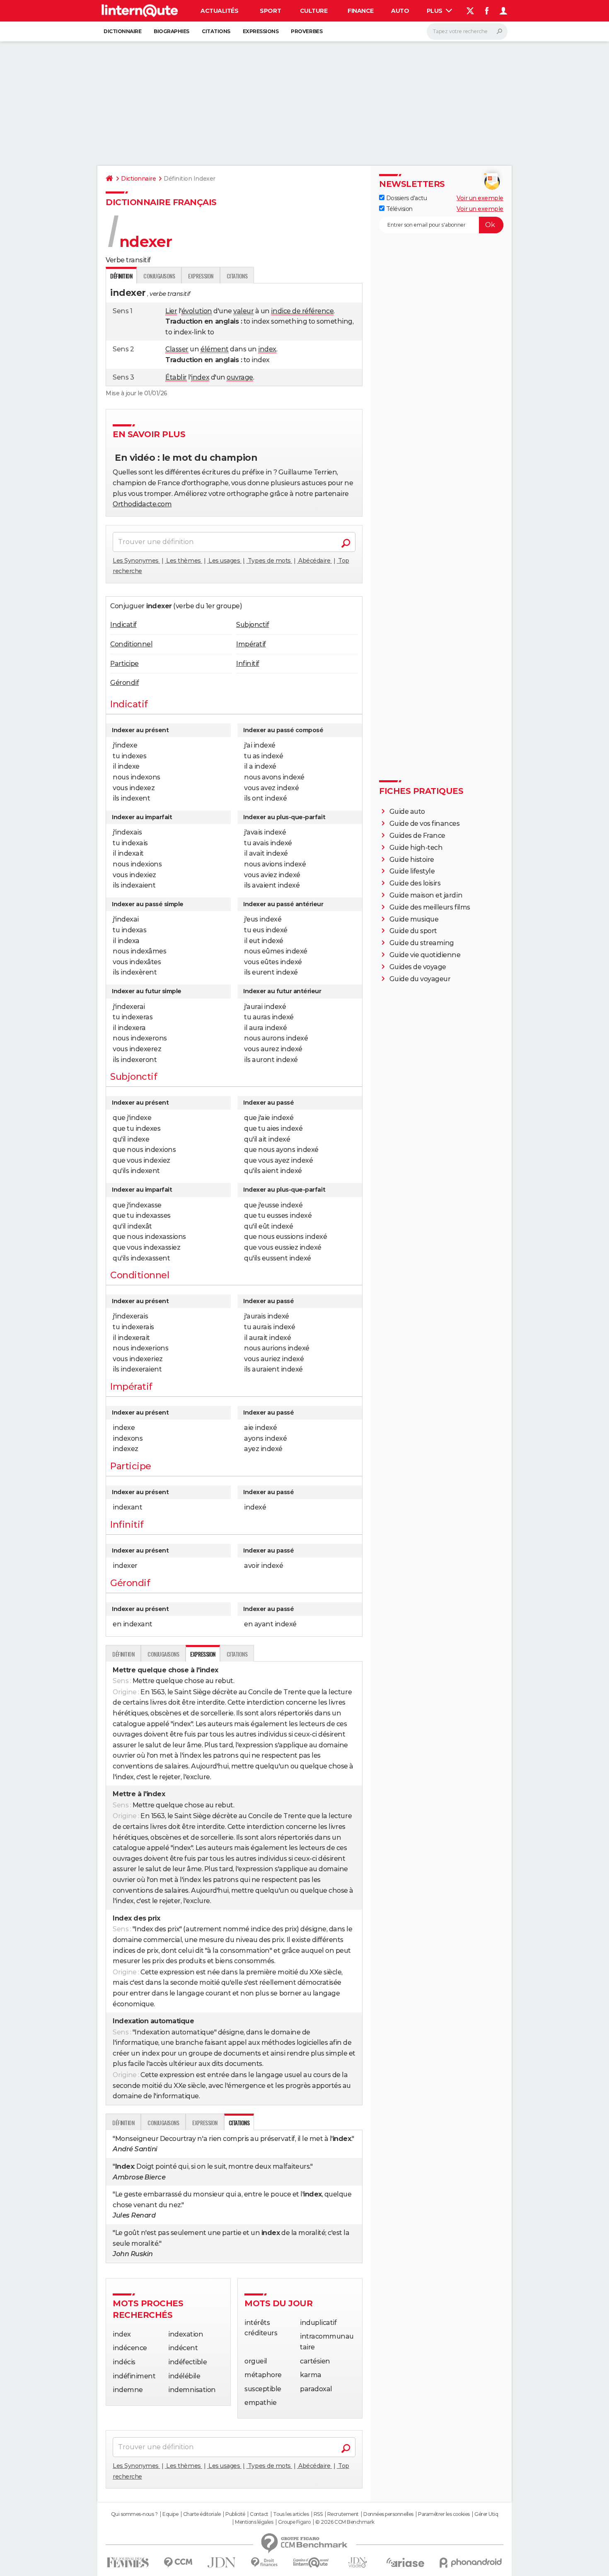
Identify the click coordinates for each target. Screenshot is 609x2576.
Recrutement (343, 2514)
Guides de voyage (418, 967)
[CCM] (178, 2563)
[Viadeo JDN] (358, 2563)
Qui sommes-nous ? (134, 2514)
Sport (270, 11)
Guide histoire (412, 860)
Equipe (170, 2514)
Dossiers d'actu (406, 198)
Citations (216, 31)
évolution (197, 311)
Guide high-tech (416, 848)
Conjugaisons (159, 276)
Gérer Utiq (486, 2514)
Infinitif (248, 664)
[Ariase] (406, 2562)
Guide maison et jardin (426, 895)
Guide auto (407, 812)
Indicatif (123, 625)
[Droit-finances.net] (265, 2563)
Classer (177, 349)
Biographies (172, 31)
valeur (243, 311)
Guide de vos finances (425, 824)
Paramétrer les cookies (444, 2514)
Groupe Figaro (294, 2522)
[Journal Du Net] (222, 2563)
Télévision (399, 209)
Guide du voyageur (420, 979)
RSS (318, 2514)
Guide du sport (413, 931)
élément (215, 349)
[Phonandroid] (471, 2563)
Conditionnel (131, 644)
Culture (314, 11)
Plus (435, 11)
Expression (201, 276)
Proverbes (307, 31)
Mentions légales (254, 2522)
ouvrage (240, 377)
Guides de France (417, 836)
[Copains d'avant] (311, 2563)
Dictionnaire (122, 31)
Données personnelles (388, 2514)
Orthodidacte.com (142, 504)
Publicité (235, 2514)
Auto (400, 11)
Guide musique (414, 919)
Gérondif (124, 683)
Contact (259, 2514)
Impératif (251, 644)
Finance (361, 11)
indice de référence (302, 311)
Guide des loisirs (415, 883)
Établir (176, 377)
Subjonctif (253, 625)
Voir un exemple (480, 198)
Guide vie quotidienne (425, 955)
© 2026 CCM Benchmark (345, 2522)
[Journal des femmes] (128, 2563)
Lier (171, 311)
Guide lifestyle (412, 871)
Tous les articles (291, 2514)
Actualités (219, 11)
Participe (124, 664)
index (267, 349)
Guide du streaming (422, 943)
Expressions (261, 31)
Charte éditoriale (202, 2514)
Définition (123, 1654)
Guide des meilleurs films (430, 907)
